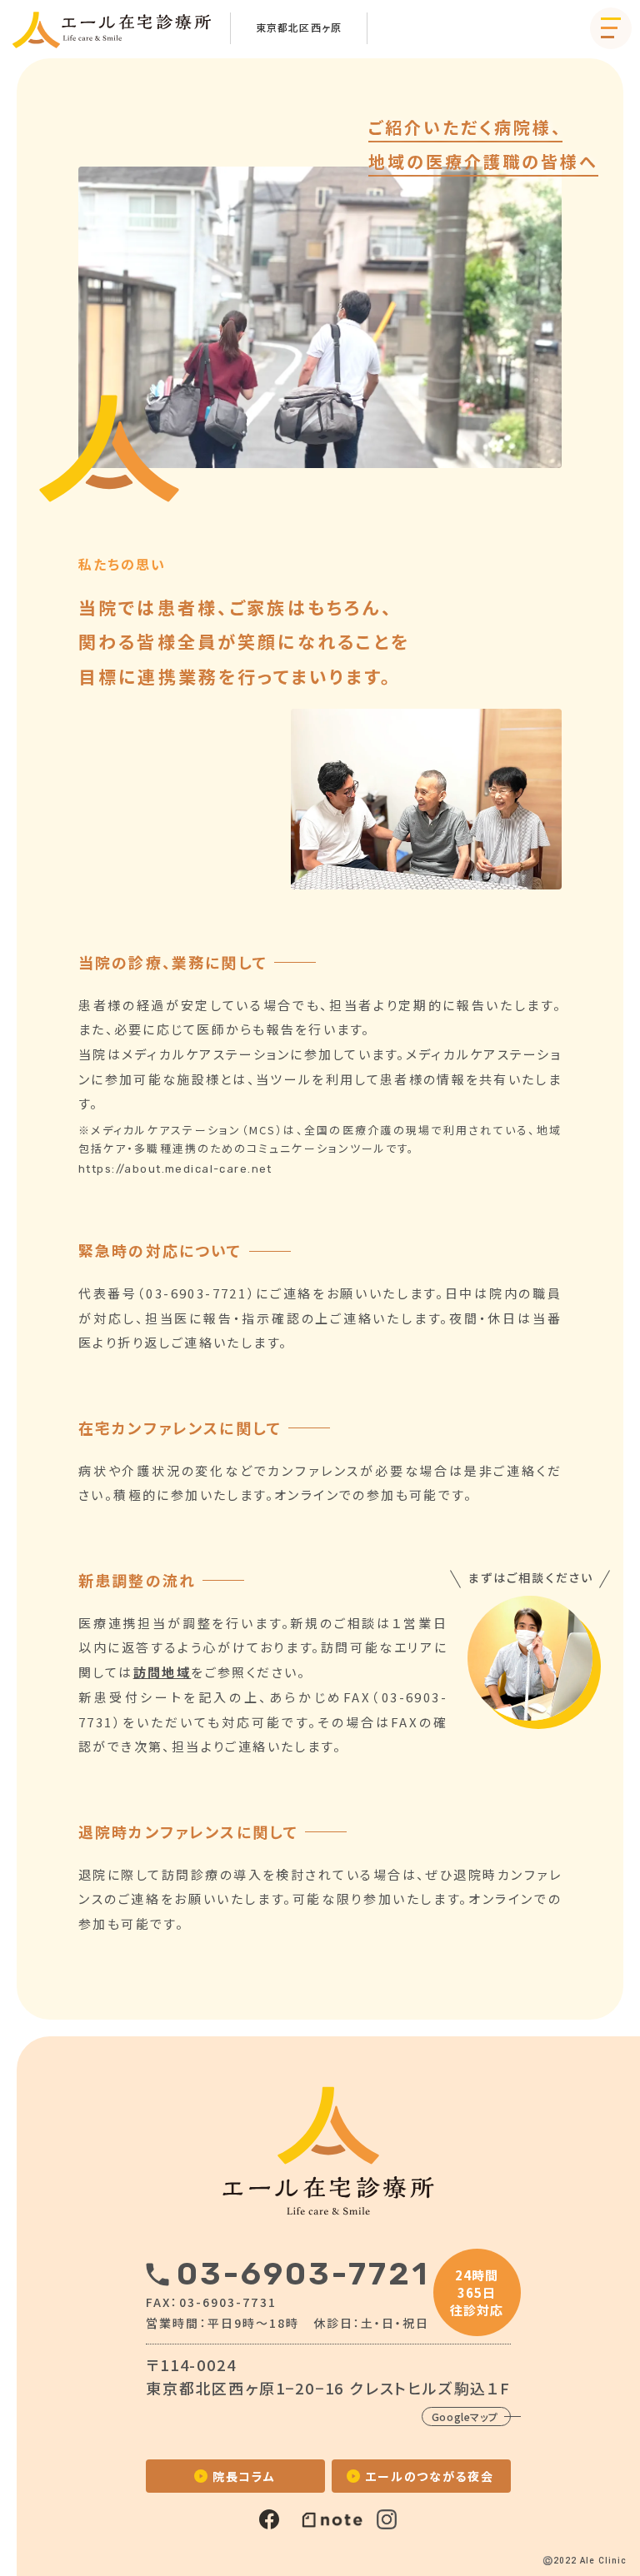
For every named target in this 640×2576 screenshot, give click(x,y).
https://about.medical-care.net (180, 1169)
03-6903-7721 (302, 2274)
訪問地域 (162, 1672)
